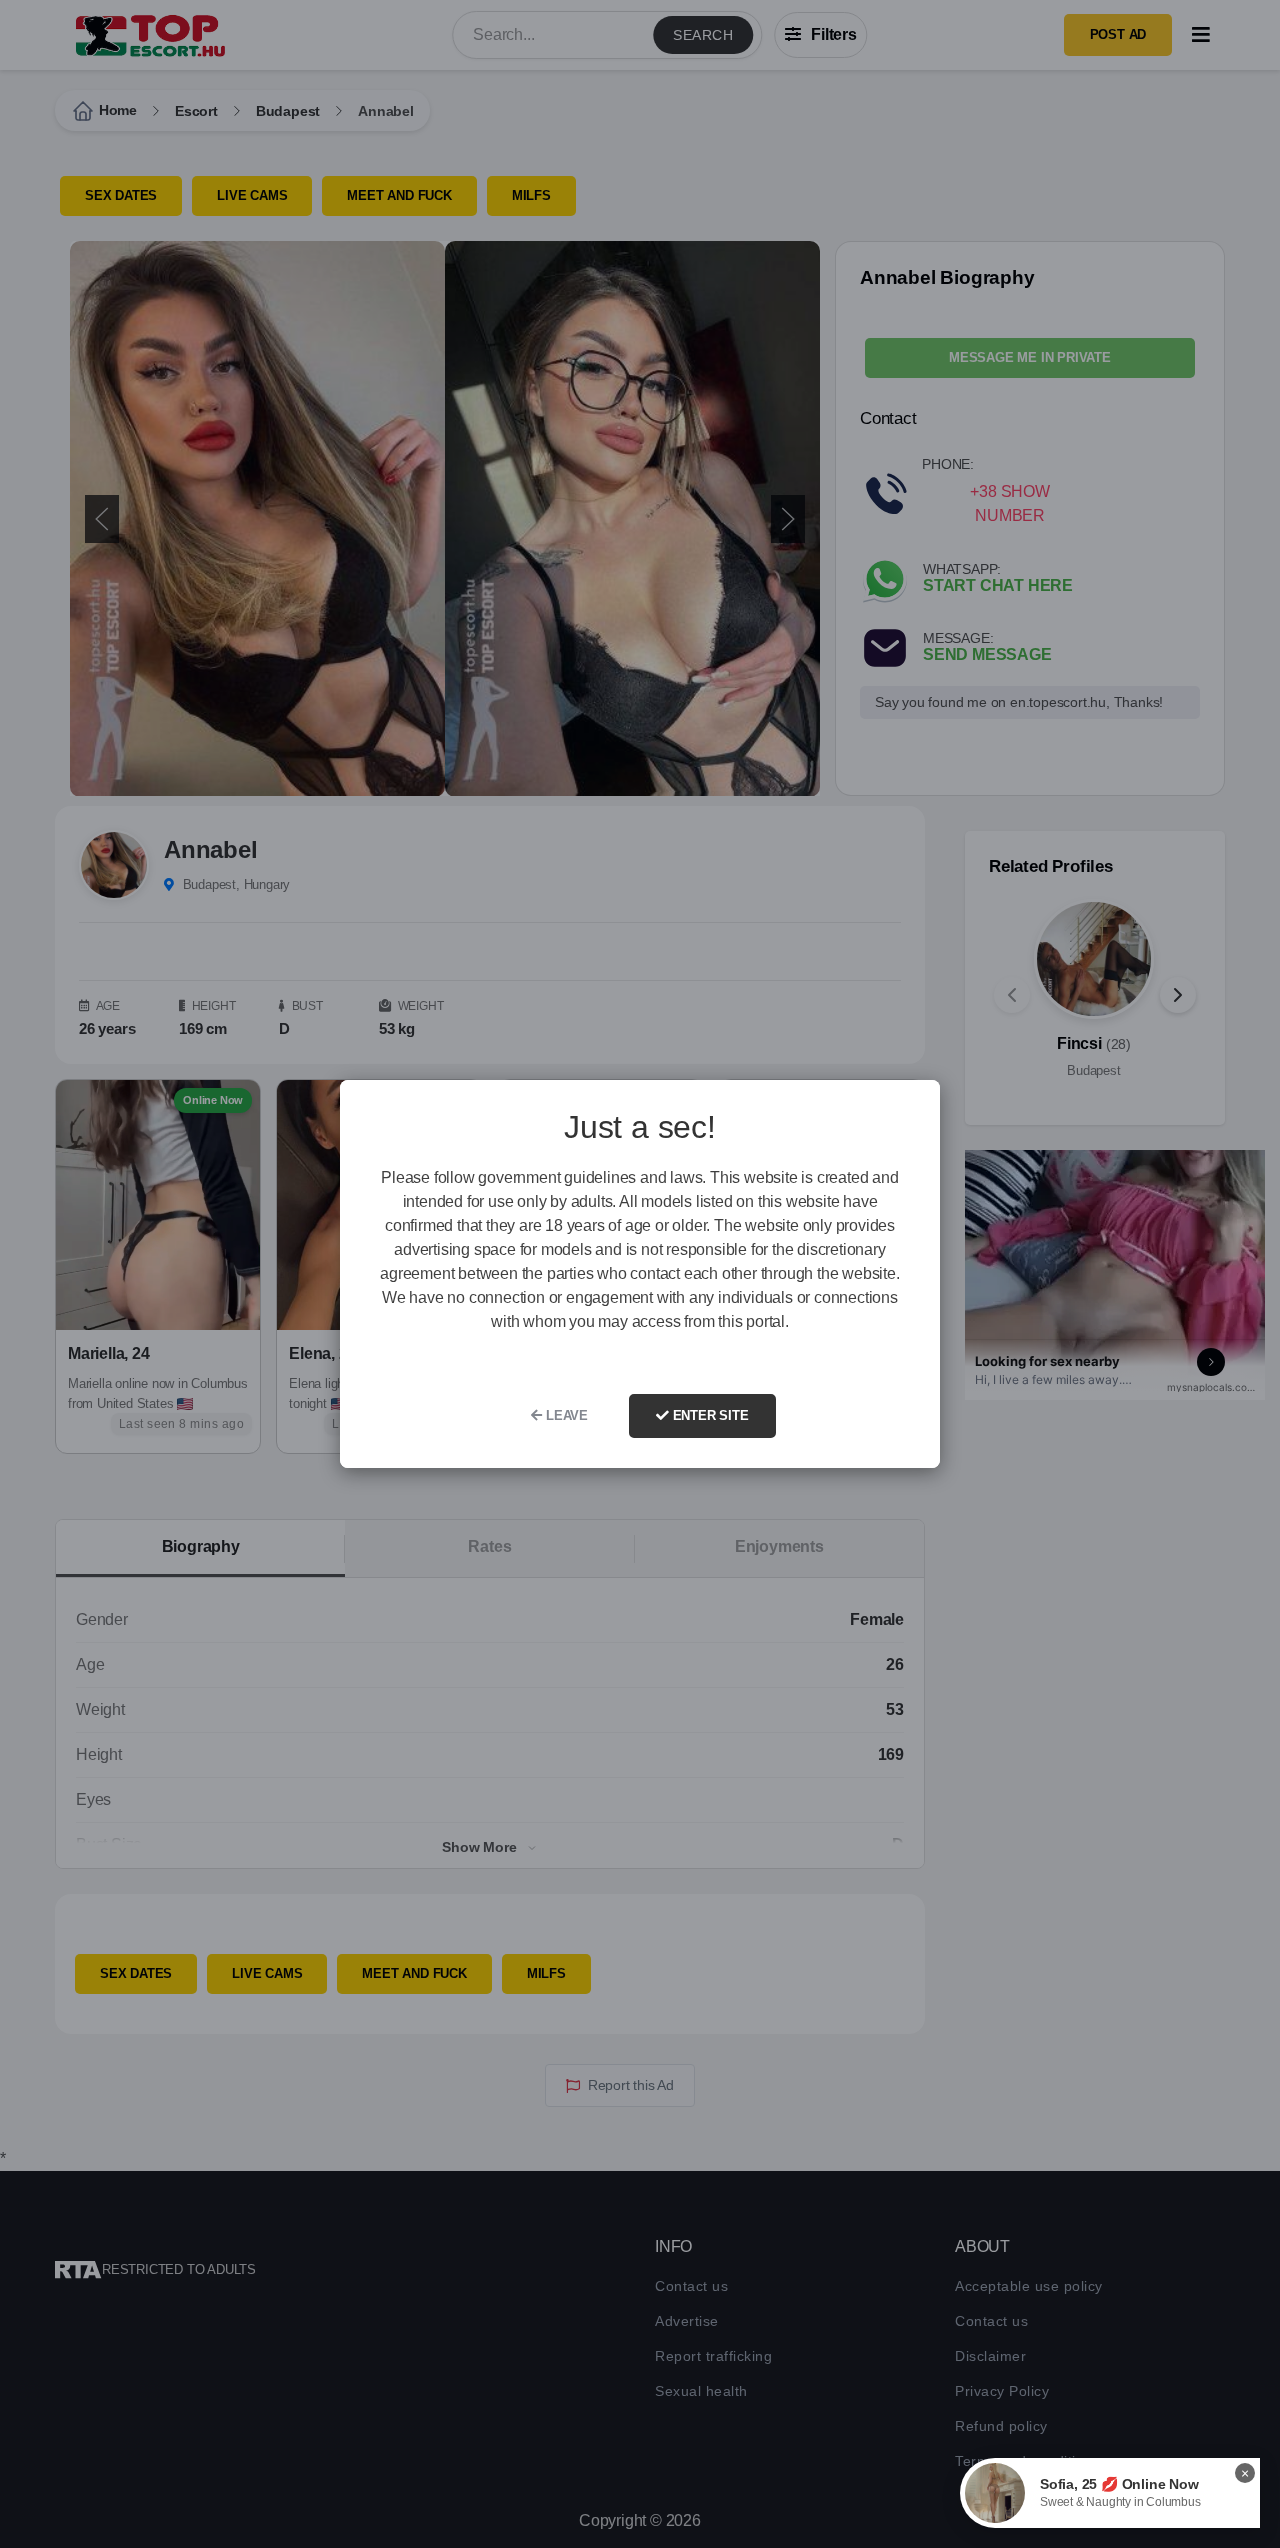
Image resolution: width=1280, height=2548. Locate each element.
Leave (565, 1415)
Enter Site (709, 1415)
